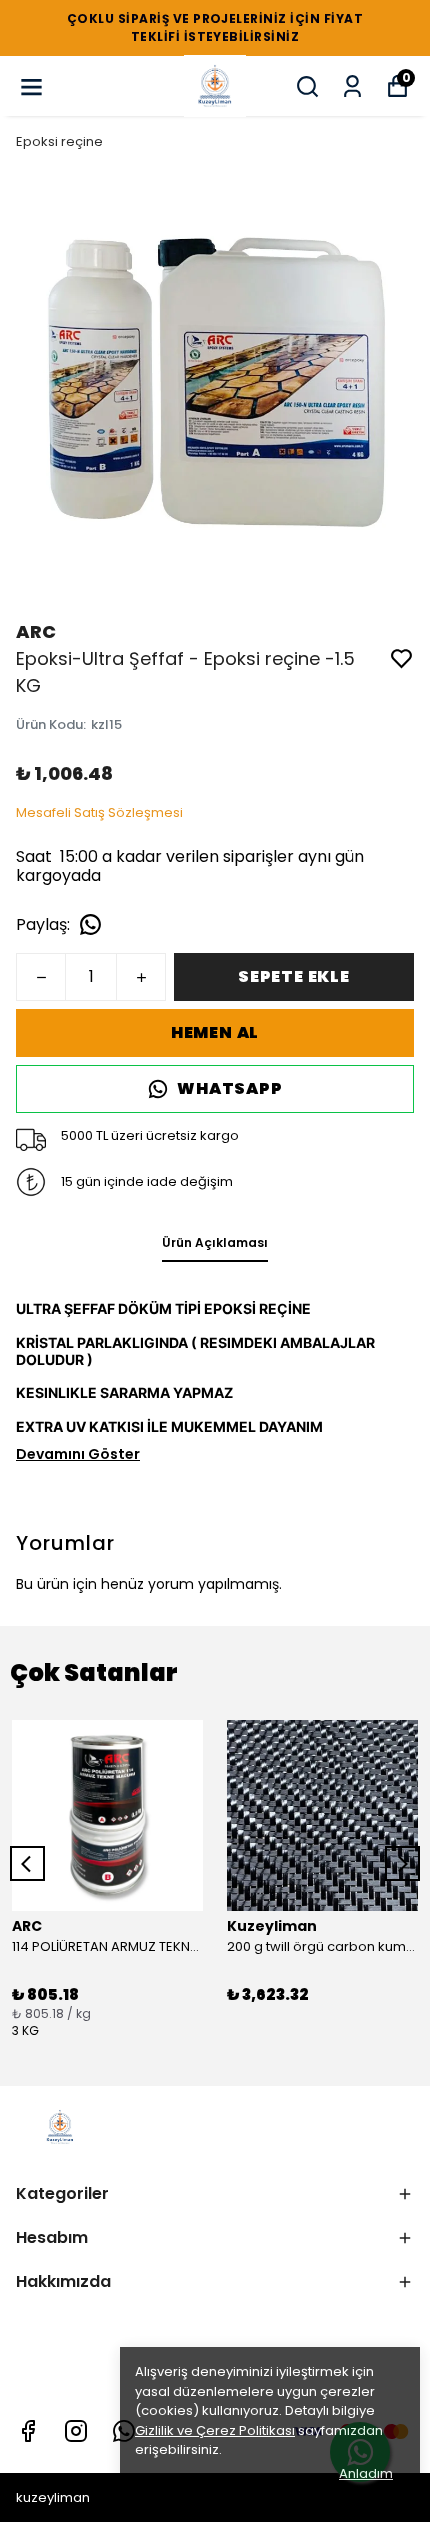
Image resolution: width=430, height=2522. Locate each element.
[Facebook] (28, 2431)
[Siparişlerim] (352, 86)
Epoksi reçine (59, 141)
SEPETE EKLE (294, 976)
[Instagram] (76, 2431)
